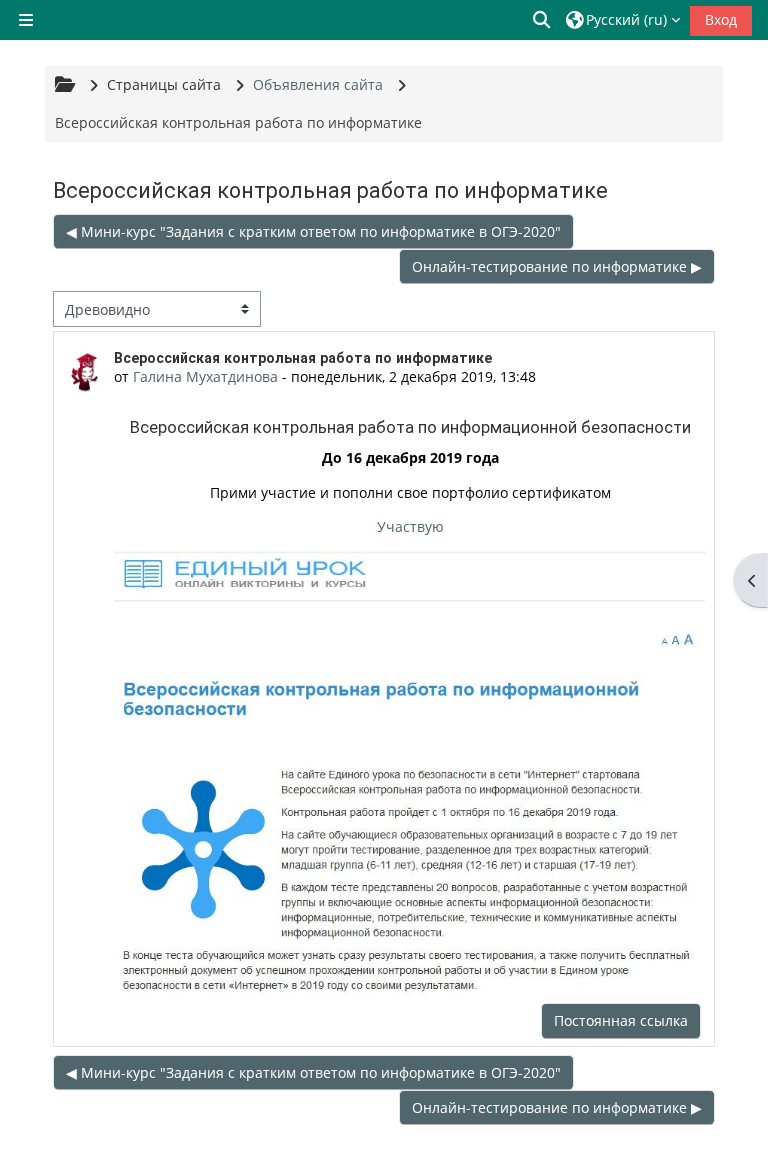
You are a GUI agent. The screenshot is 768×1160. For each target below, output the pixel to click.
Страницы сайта (164, 84)
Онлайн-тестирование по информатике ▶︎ (557, 266)
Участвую (410, 526)
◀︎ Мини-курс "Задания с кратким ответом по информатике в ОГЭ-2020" (313, 231)
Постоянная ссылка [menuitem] (621, 1020)
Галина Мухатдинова (205, 376)
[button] (543, 20)
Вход (721, 19)
